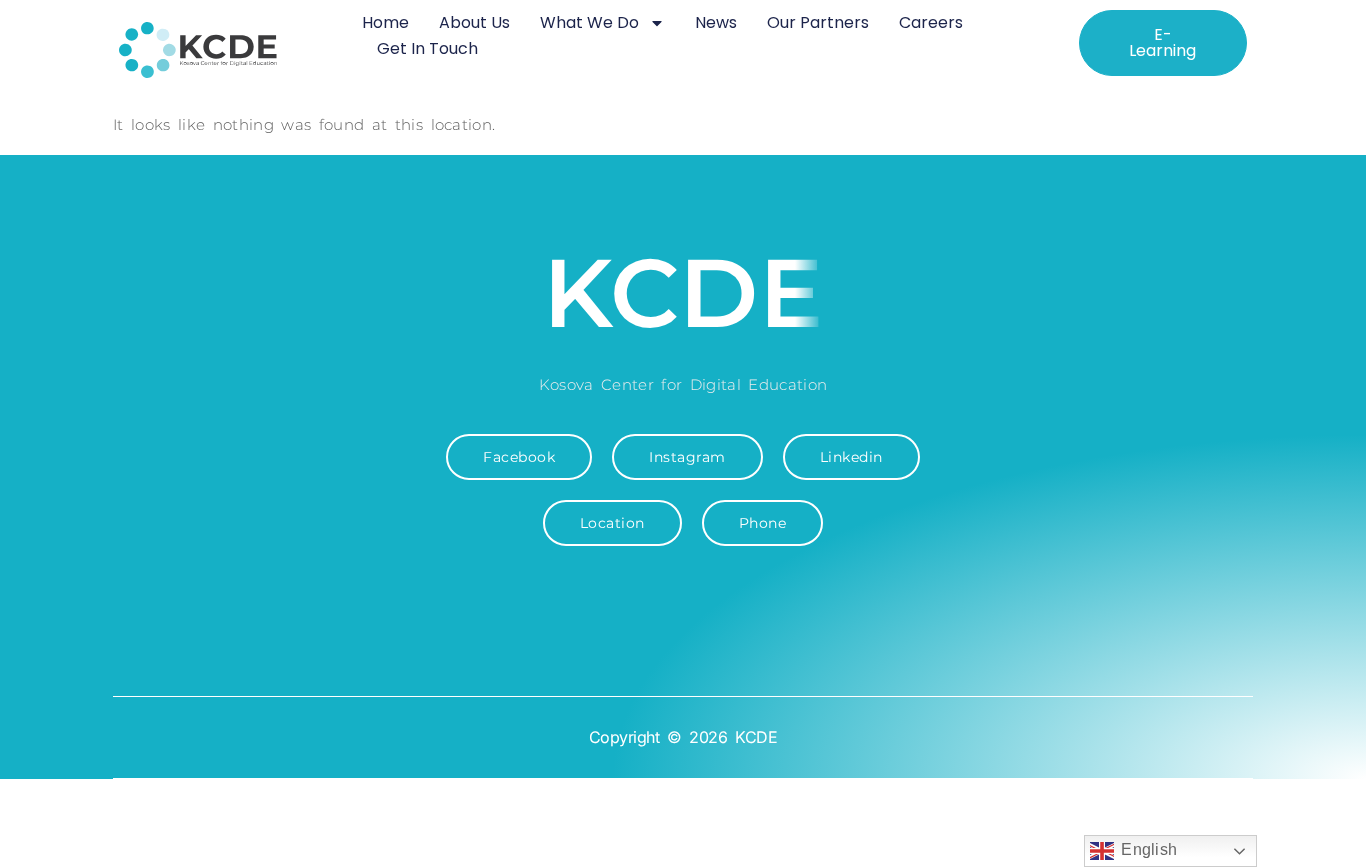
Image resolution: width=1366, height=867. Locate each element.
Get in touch (427, 48)
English (1146, 849)
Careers (931, 22)
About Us (474, 22)
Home (385, 22)
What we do (589, 22)
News (716, 22)
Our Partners (818, 22)
